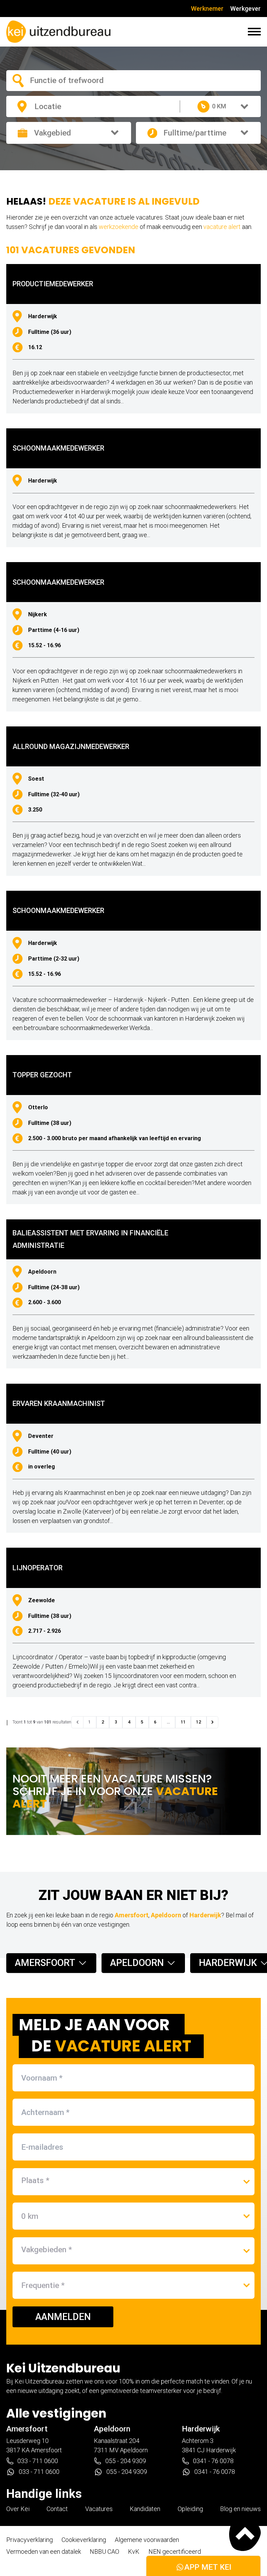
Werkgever (245, 9)
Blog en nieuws (240, 2509)
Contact (57, 2509)
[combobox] (75, 80)
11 (183, 1722)
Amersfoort (132, 1915)
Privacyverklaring (30, 2540)
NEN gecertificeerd (175, 2552)
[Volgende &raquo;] (212, 1722)
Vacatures (99, 2509)
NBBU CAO (104, 2552)
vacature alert (222, 227)
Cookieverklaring (84, 2540)
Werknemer (207, 9)
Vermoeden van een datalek (44, 2552)
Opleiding (190, 2509)
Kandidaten (145, 2509)
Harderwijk (205, 1915)
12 (199, 1722)
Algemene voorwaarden (147, 2540)
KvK (134, 2552)
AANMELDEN (63, 2317)
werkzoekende (119, 227)
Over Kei (18, 2509)
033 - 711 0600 (38, 2461)
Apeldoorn (166, 1915)
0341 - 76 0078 (213, 2461)
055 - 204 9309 (126, 2461)
